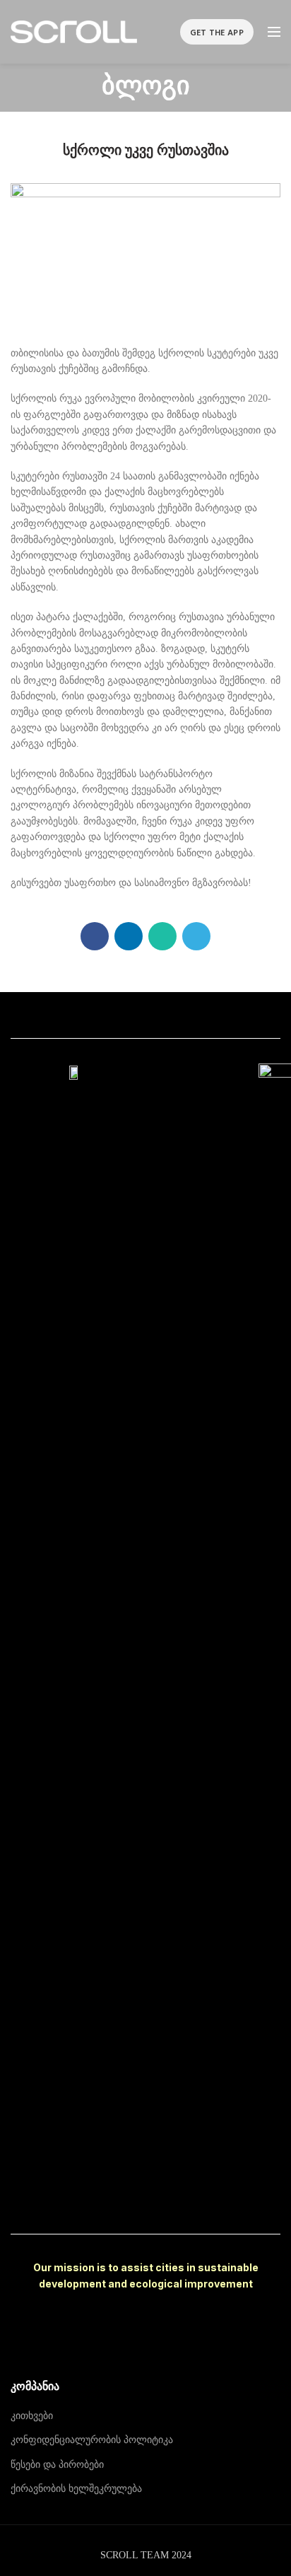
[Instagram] (145, 2198)
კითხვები (32, 2416)
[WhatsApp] (162, 936)
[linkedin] (129, 936)
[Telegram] (196, 936)
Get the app (217, 32)
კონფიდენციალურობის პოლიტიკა (92, 2440)
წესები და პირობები (57, 2465)
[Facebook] (95, 936)
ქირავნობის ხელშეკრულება (76, 2489)
